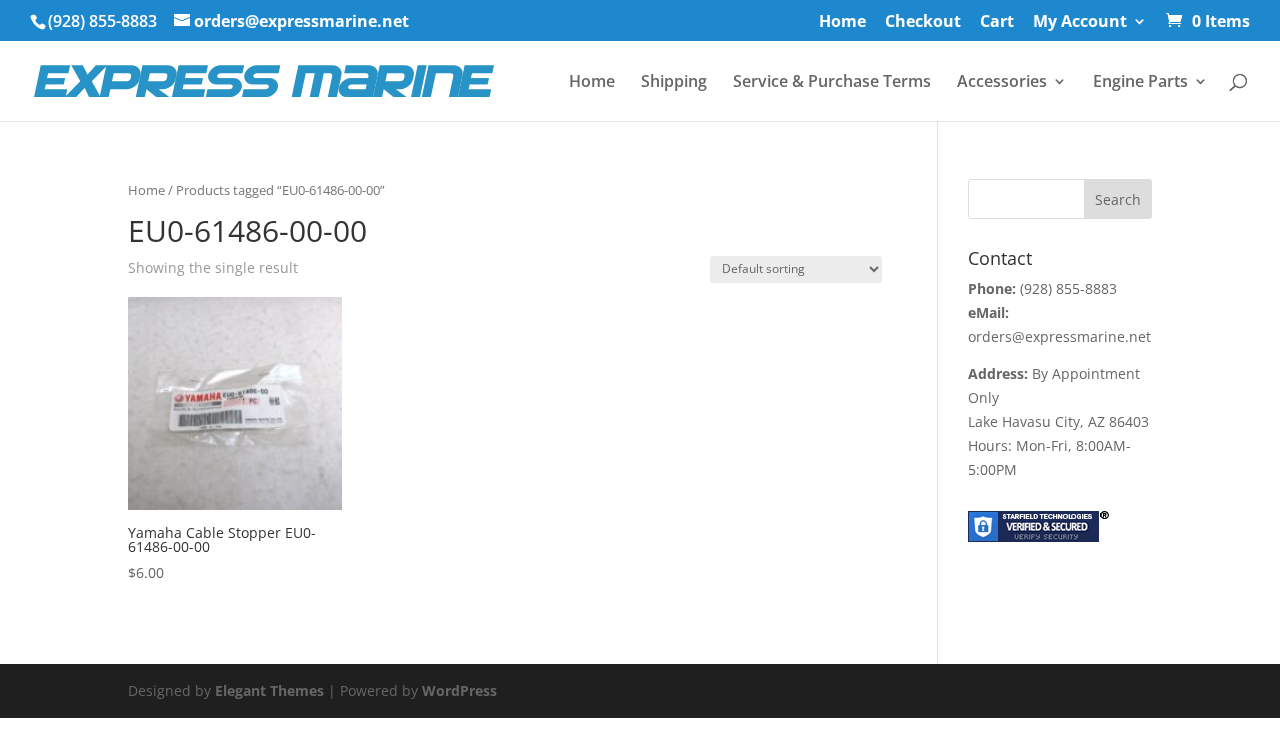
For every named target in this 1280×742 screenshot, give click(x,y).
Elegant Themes (269, 690)
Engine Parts (1140, 83)
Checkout (923, 22)
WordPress (459, 690)
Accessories (1002, 83)
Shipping (674, 83)
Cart (997, 22)
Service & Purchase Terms (832, 83)
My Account (1080, 22)
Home (842, 22)
